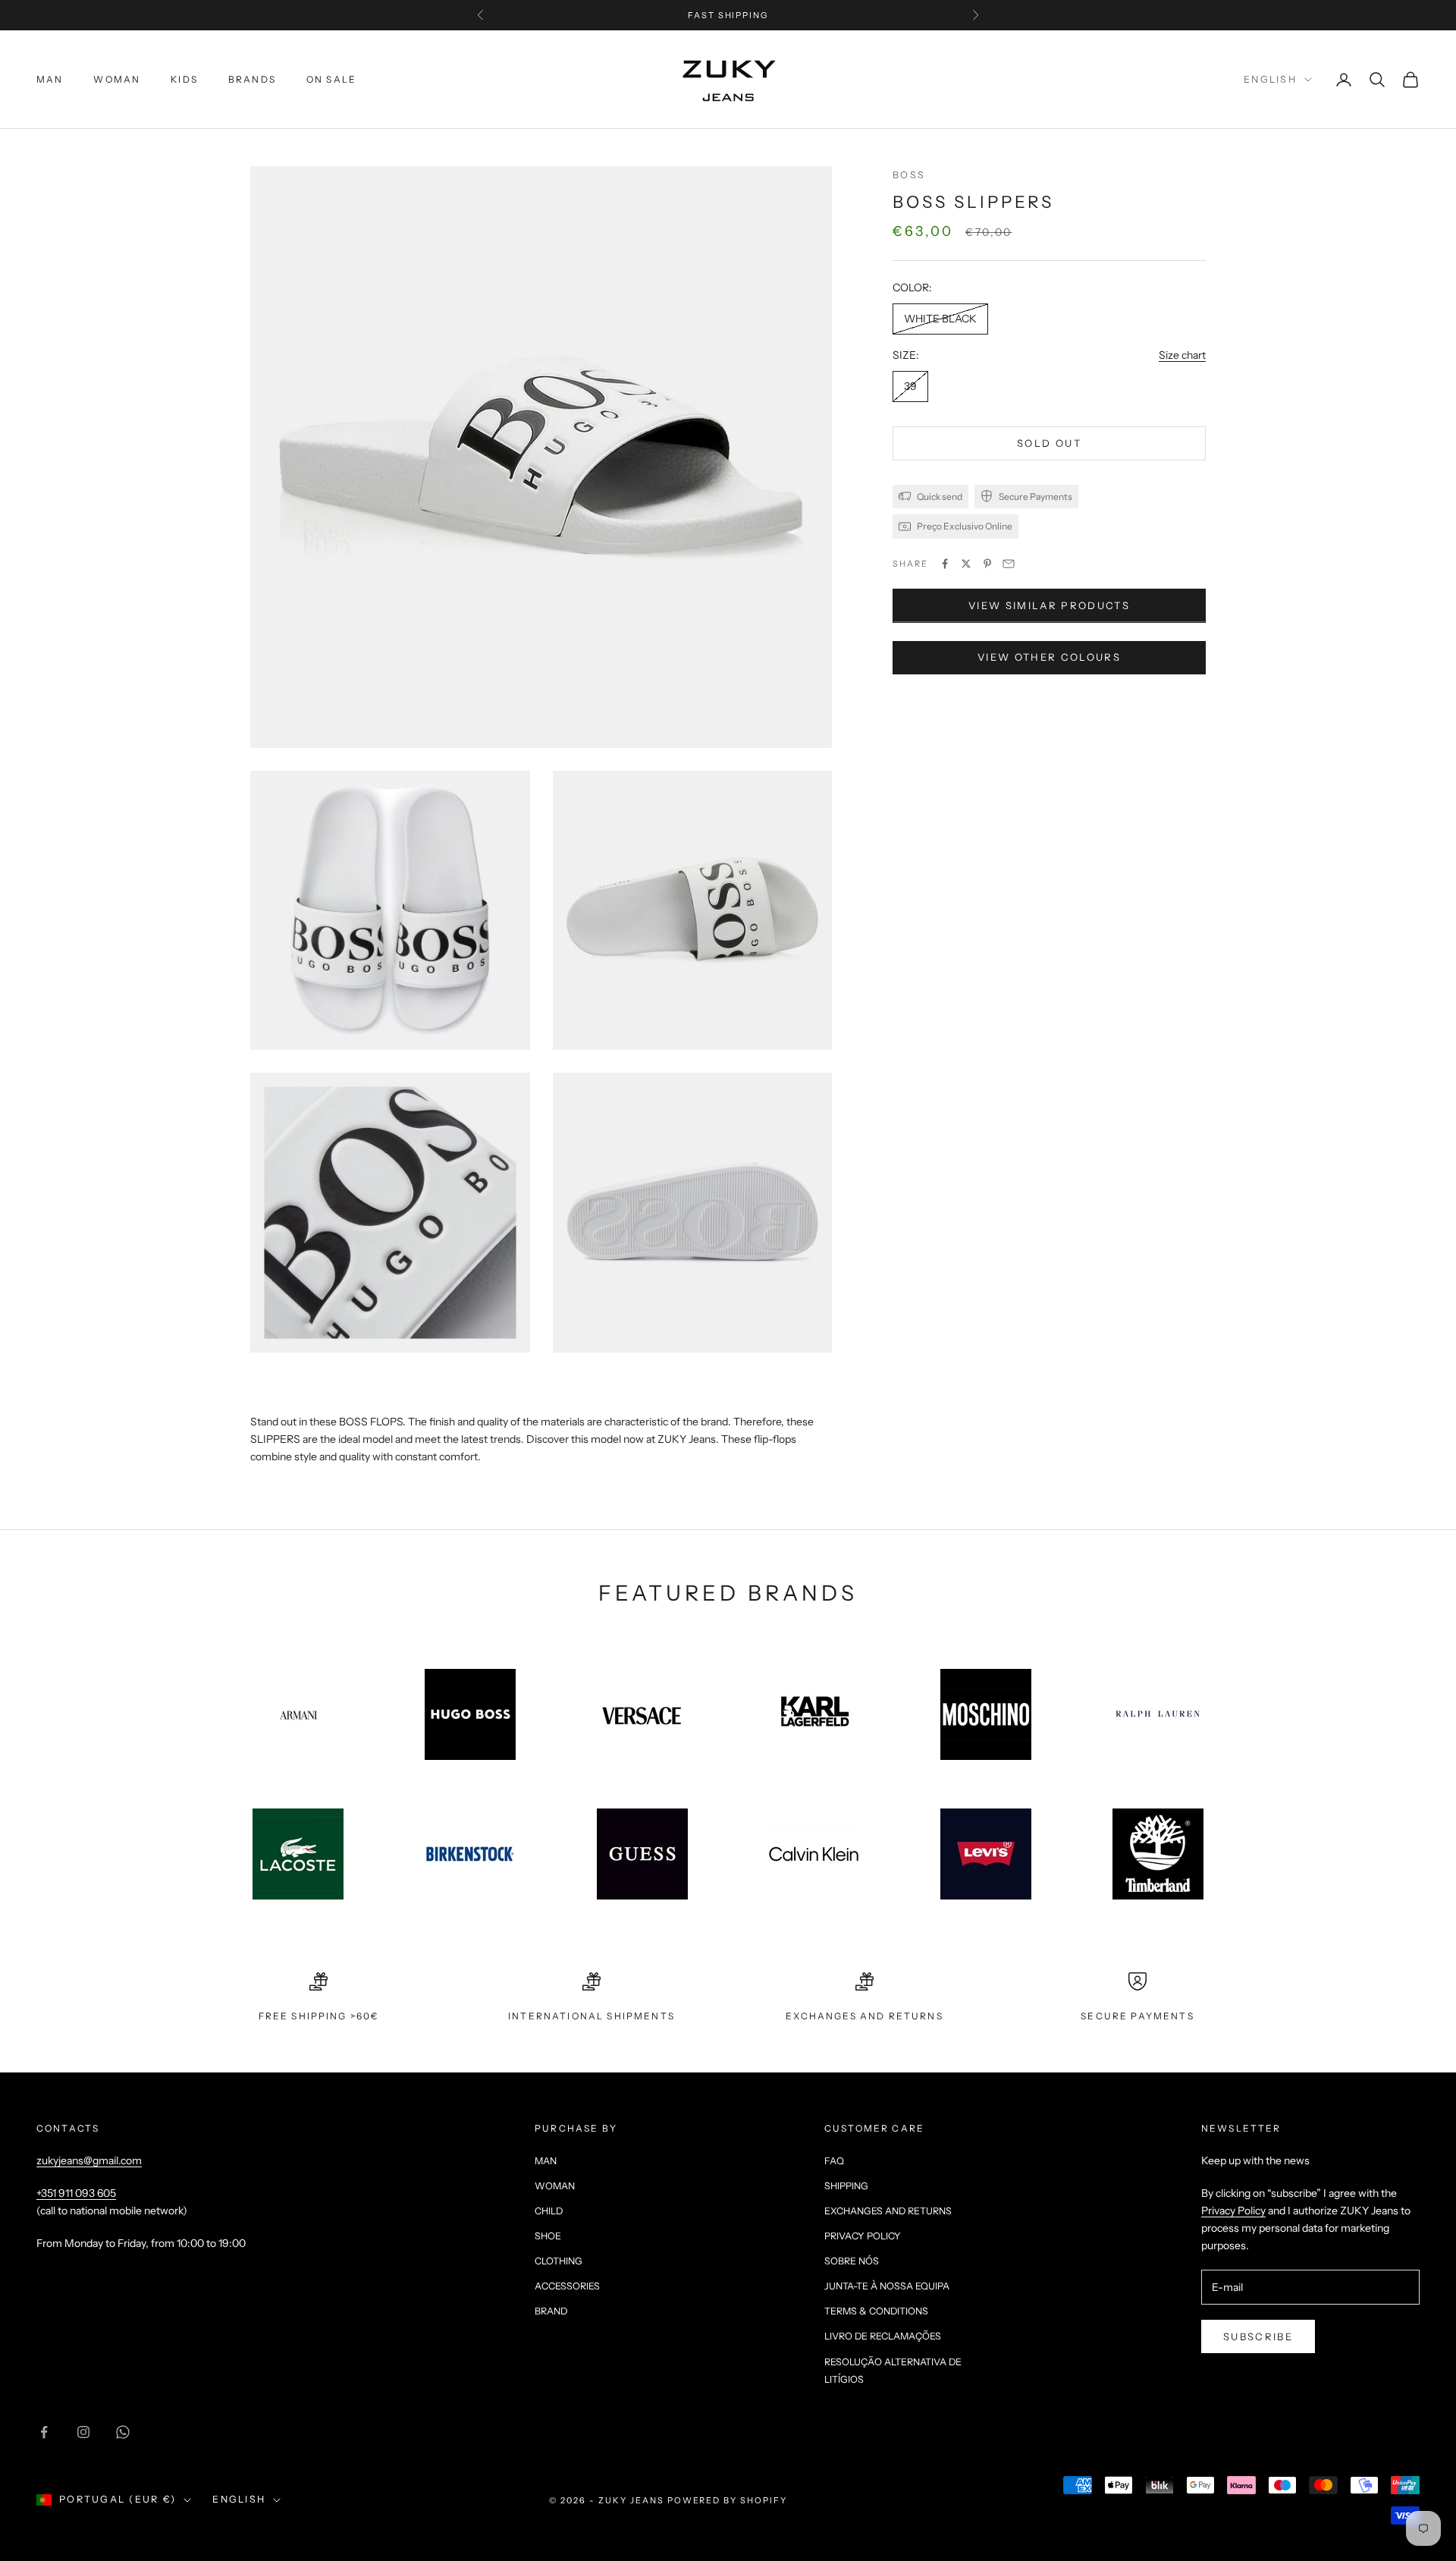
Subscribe (1258, 2336)
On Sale (331, 79)
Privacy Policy (863, 2236)
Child (549, 2211)
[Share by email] (1009, 564)
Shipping (846, 2186)
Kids (184, 79)
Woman (117, 79)
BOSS (909, 175)
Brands (252, 79)
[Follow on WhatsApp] (123, 2432)
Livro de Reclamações (883, 2336)
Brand (551, 2311)
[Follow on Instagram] (83, 2432)
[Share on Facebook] (945, 564)
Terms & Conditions (876, 2311)
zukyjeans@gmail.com (89, 2160)
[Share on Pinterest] (987, 564)
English (1270, 79)
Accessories (567, 2286)
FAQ (834, 2161)
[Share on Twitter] (966, 564)
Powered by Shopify (728, 2500)
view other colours (1049, 657)
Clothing (559, 2261)
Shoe (548, 2236)
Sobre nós (852, 2261)
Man (50, 79)
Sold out (1049, 443)
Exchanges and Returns (888, 2211)
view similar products (1049, 605)
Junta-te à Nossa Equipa (887, 2286)
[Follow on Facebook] (44, 2432)
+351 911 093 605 (76, 2193)
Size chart (1182, 355)
